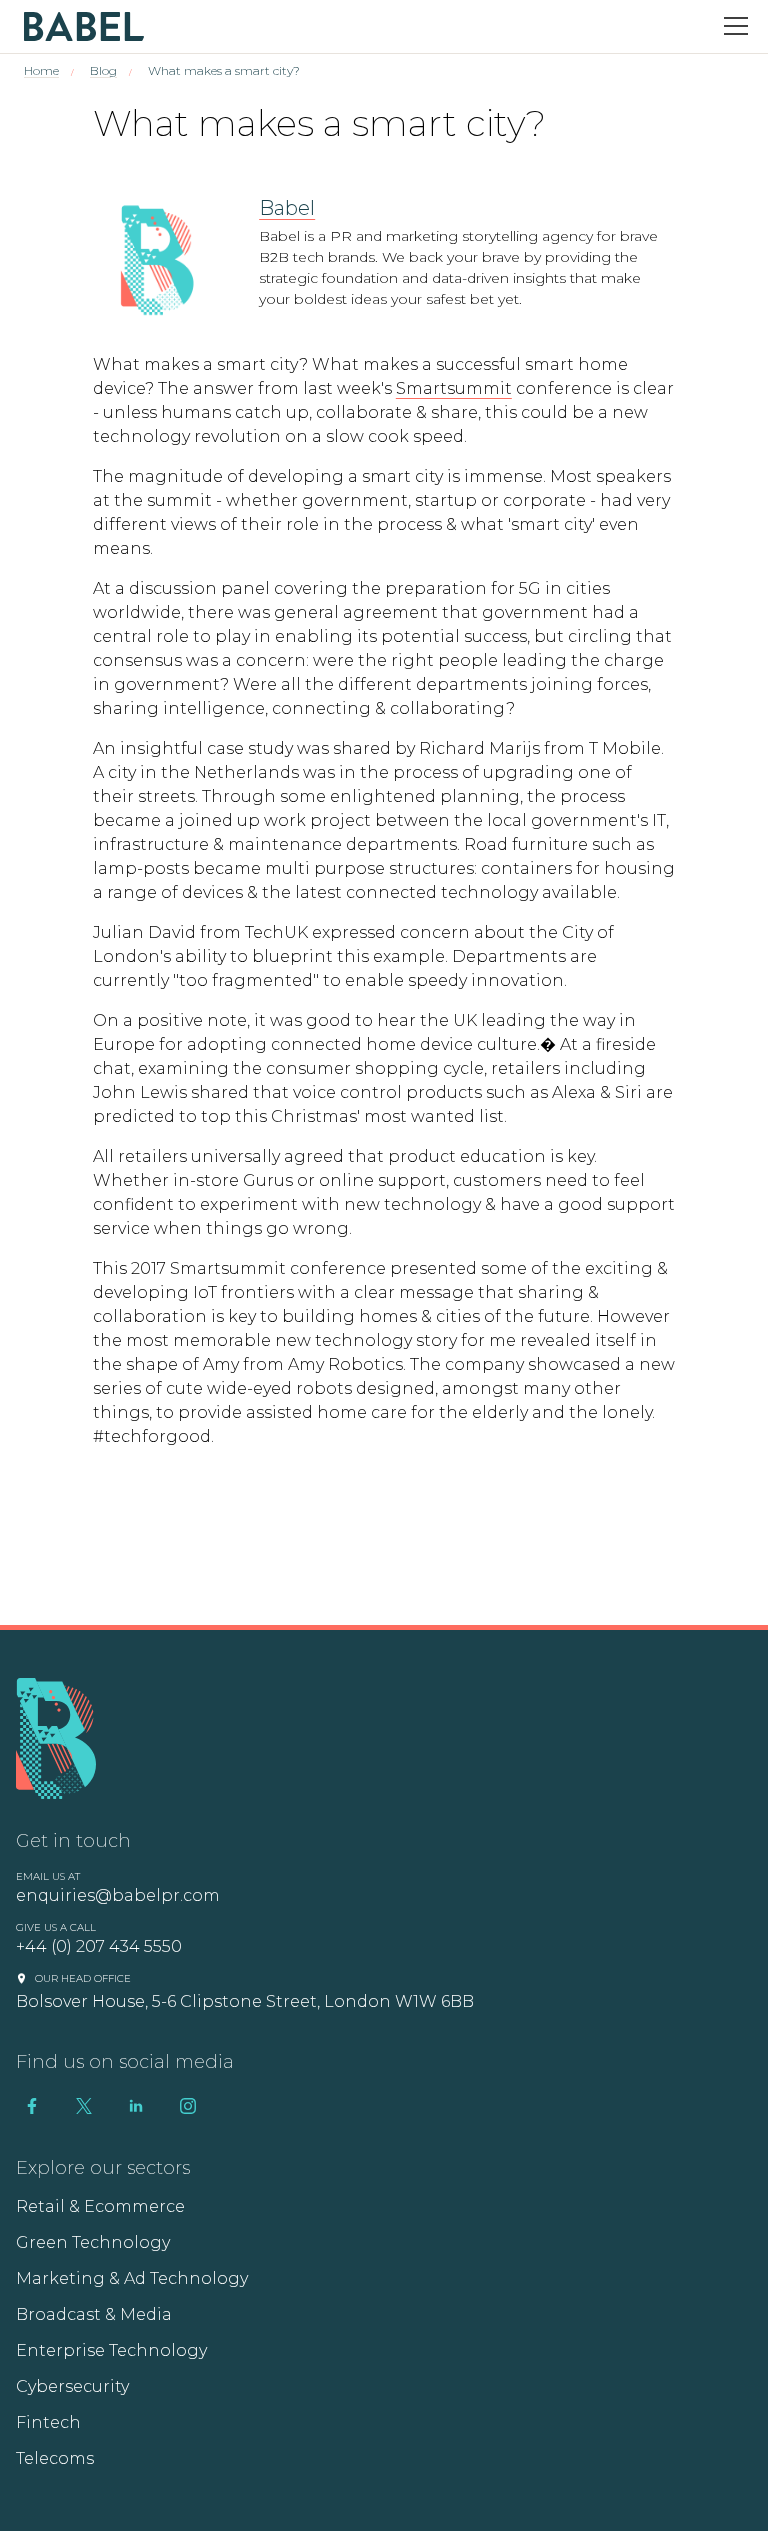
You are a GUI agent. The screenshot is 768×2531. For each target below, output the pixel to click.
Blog (103, 70)
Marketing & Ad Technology (132, 2278)
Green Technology (93, 2242)
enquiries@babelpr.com (118, 1895)
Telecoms (55, 2458)
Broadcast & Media (94, 2314)
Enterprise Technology (111, 2350)
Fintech (48, 2422)
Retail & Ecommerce (100, 2206)
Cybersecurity (72, 2386)
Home (41, 70)
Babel (287, 208)
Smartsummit (454, 388)
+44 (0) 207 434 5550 (99, 1946)
